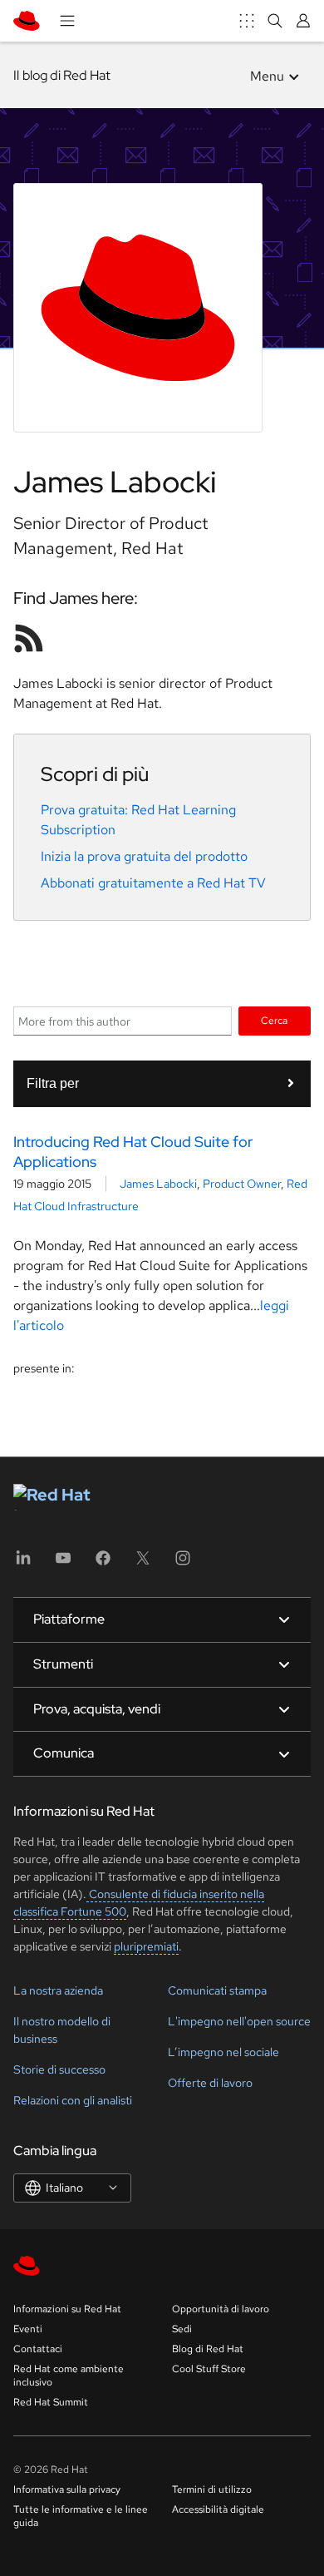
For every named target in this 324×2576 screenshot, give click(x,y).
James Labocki (158, 1184)
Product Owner (242, 1184)
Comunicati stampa (217, 1990)
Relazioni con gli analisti (73, 2100)
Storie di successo (59, 2069)
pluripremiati (146, 1946)
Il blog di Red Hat (62, 75)
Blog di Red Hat (208, 2349)
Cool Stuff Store (209, 2369)
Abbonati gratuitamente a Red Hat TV (153, 883)
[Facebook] (103, 1563)
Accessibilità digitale (218, 2509)
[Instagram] (183, 1563)
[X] (143, 1563)
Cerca (274, 1020)
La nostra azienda (58, 1990)
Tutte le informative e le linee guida (81, 2516)
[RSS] (29, 638)
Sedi (182, 2329)
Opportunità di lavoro (221, 2309)
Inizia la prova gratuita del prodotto (144, 856)
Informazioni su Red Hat (67, 2309)
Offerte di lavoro (210, 2083)
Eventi (28, 2329)
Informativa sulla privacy (67, 2489)
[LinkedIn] (23, 1563)
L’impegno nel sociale (223, 2052)
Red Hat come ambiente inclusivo (69, 2376)
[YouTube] (63, 1563)
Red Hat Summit (51, 2402)
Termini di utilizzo (212, 2489)
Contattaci (38, 2349)
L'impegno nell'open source (239, 2021)
